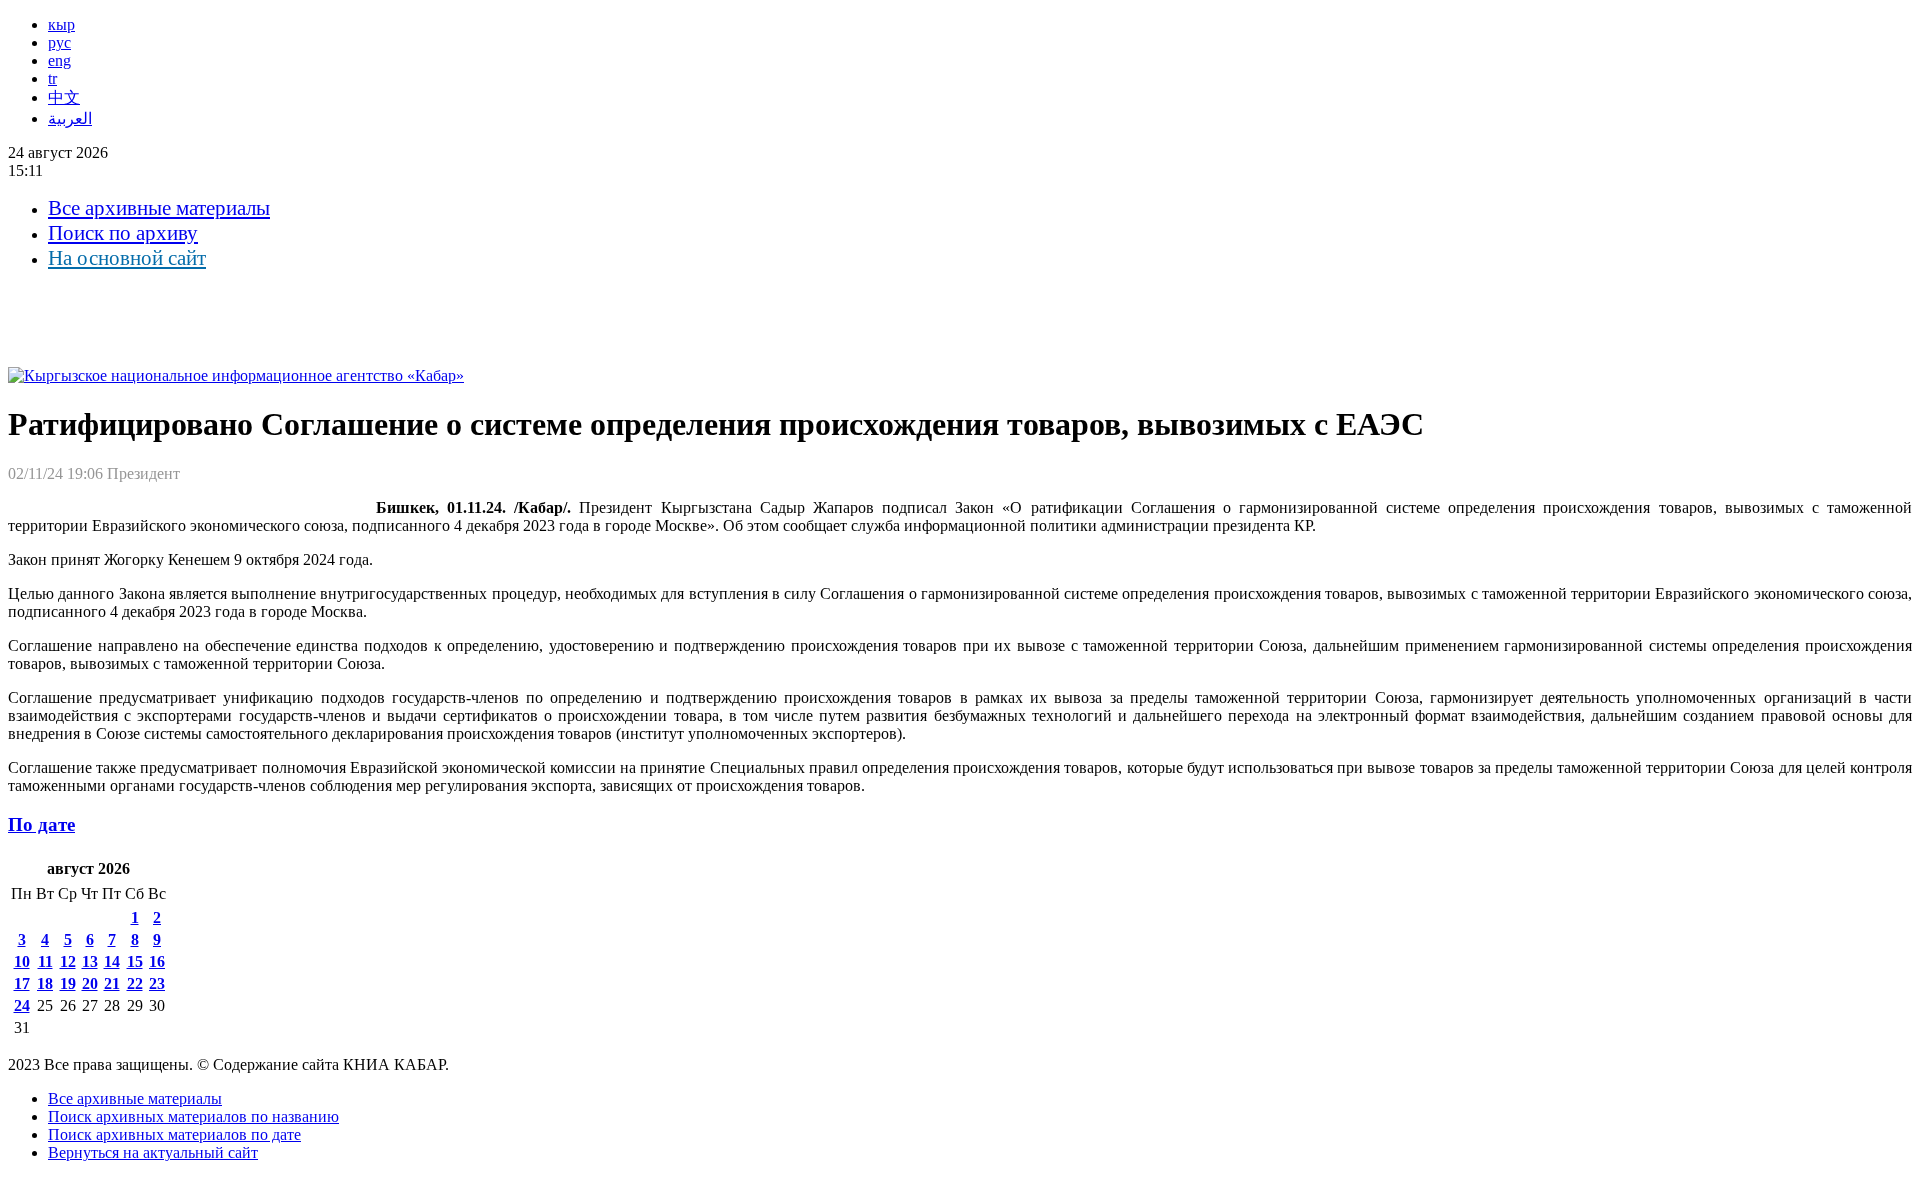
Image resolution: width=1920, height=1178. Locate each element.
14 (112, 961)
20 (90, 983)
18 (45, 983)
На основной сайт (127, 258)
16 (157, 961)
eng (59, 60)
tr (52, 78)
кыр (61, 24)
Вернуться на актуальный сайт (153, 1152)
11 (45, 961)
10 (22, 961)
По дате (41, 824)
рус (59, 42)
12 (68, 961)
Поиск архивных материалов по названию (193, 1116)
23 (157, 983)
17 (22, 983)
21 (112, 983)
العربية (70, 118)
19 (68, 983)
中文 (64, 97)
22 (135, 983)
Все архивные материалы (159, 208)
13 (90, 961)
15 (135, 961)
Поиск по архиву (123, 233)
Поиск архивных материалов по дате (174, 1134)
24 (22, 1005)
